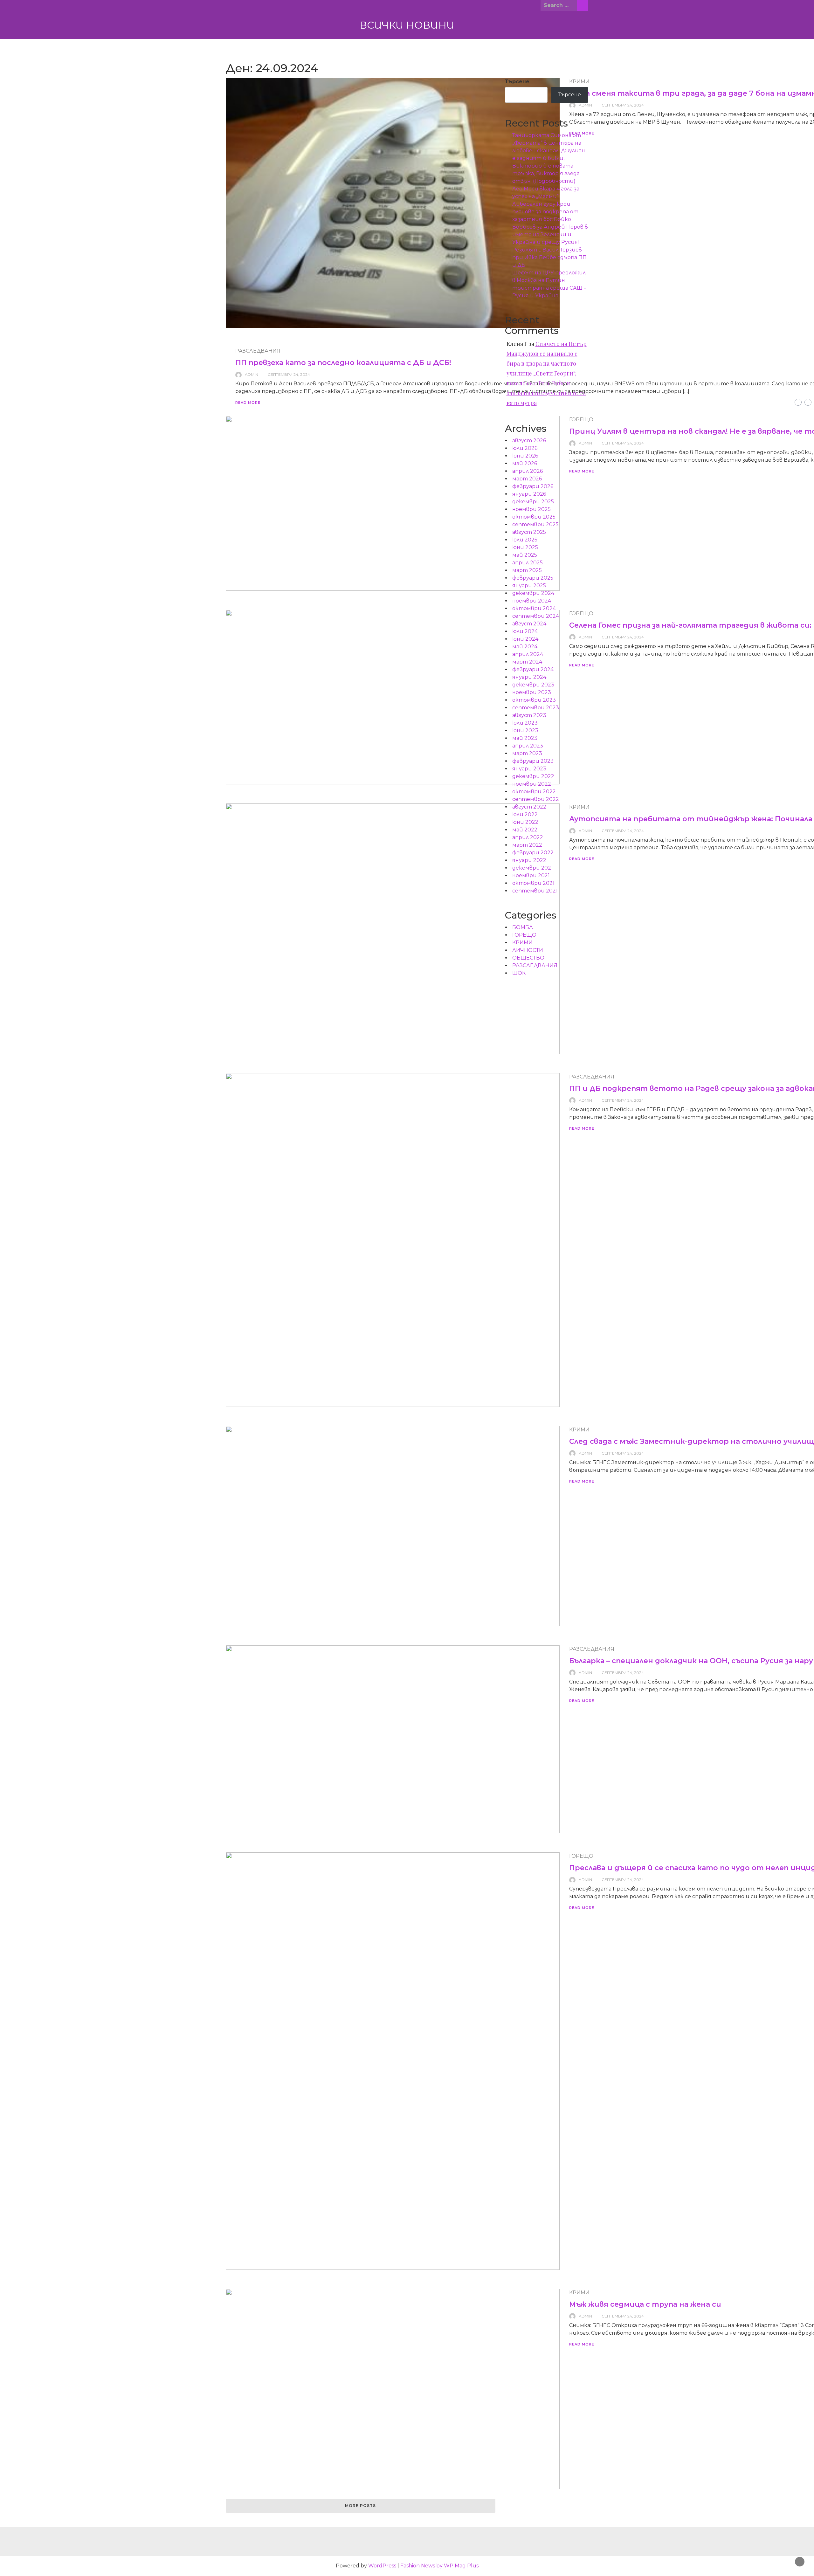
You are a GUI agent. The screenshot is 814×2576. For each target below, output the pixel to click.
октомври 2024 (534, 608)
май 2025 (525, 555)
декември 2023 (533, 685)
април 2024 (528, 654)
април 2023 (528, 746)
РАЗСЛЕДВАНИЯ (258, 351)
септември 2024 (536, 616)
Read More (248, 403)
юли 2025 (525, 540)
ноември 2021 (531, 875)
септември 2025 (535, 524)
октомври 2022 (534, 792)
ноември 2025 (531, 509)
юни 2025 (525, 547)
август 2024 (529, 624)
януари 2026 (529, 494)
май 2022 (525, 830)
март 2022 (527, 845)
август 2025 (529, 532)
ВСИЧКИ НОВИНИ (407, 25)
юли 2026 (525, 448)
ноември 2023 (532, 692)
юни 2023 (525, 730)
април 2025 (528, 563)
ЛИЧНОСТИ (528, 950)
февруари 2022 (533, 853)
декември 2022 (533, 776)
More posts (360, 2506)
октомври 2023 (534, 700)
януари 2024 (529, 677)
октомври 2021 (533, 883)
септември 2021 (535, 891)
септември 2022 (536, 799)
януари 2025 (529, 585)
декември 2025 (533, 502)
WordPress (382, 2566)
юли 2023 (525, 723)
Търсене (517, 82)
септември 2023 (536, 708)
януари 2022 (529, 860)
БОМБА (523, 927)
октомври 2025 (534, 517)
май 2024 (525, 647)
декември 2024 (533, 593)
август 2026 (529, 441)
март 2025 (527, 570)
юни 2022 (525, 822)
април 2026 (528, 471)
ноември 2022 (532, 784)
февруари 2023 (533, 761)
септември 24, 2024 (623, 105)
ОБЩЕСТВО (528, 958)
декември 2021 (533, 868)
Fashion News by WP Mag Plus (439, 2566)
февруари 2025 (533, 578)
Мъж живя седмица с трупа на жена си (645, 2304)
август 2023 (529, 715)
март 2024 (527, 662)
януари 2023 (529, 769)
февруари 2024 (533, 669)
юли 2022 (525, 814)
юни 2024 (525, 639)
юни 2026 (525, 456)
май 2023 (525, 738)
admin (252, 374)
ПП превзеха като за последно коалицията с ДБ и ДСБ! (343, 363)
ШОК (519, 973)
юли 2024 (525, 631)
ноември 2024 (532, 601)
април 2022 (528, 837)
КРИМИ (579, 1430)
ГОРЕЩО (581, 1856)
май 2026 (525, 463)
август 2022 (529, 807)
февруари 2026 (533, 486)
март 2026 (527, 479)
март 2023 (527, 753)
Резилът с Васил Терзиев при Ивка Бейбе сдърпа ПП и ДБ (549, 257)
